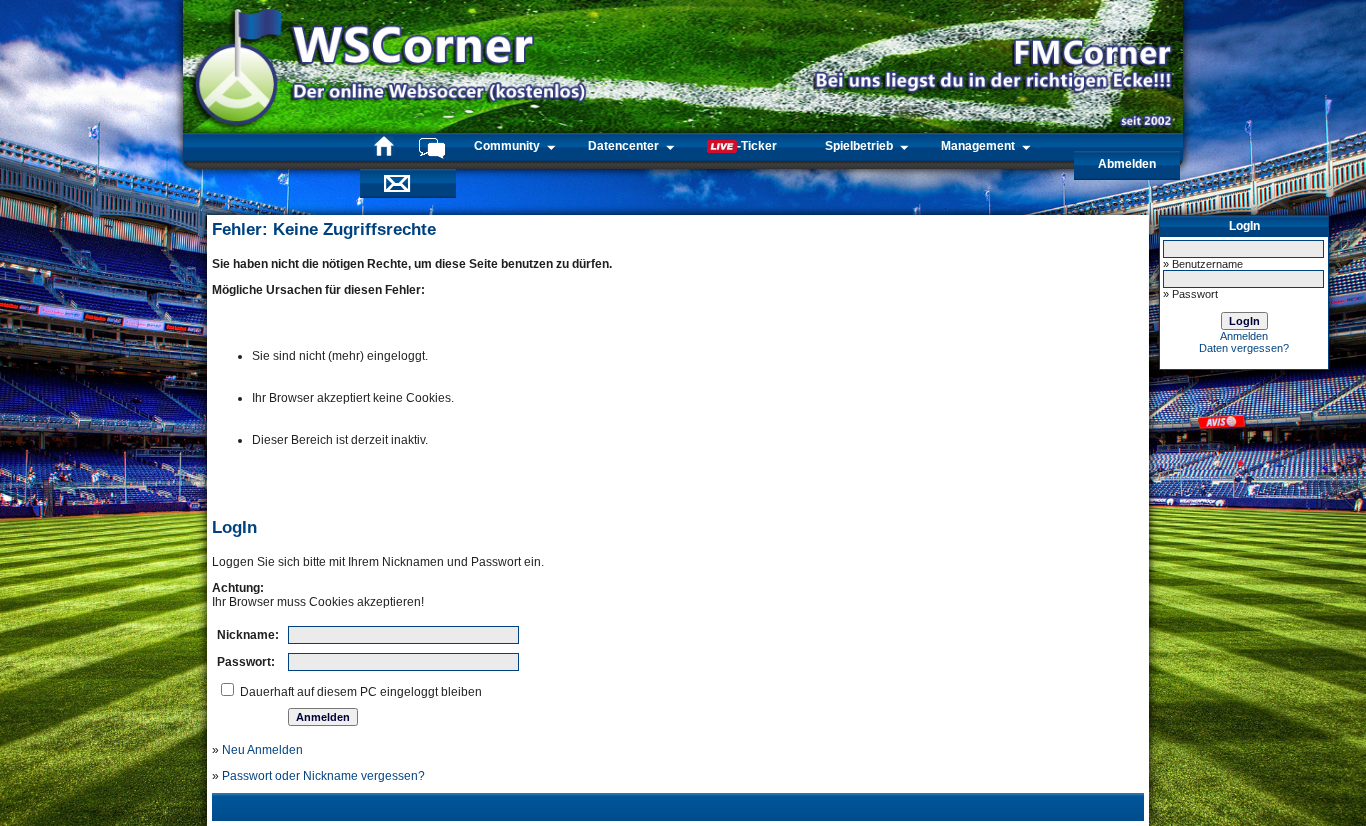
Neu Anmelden (262, 750)
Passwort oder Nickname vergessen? (323, 776)
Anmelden (1244, 336)
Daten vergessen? (1244, 348)
